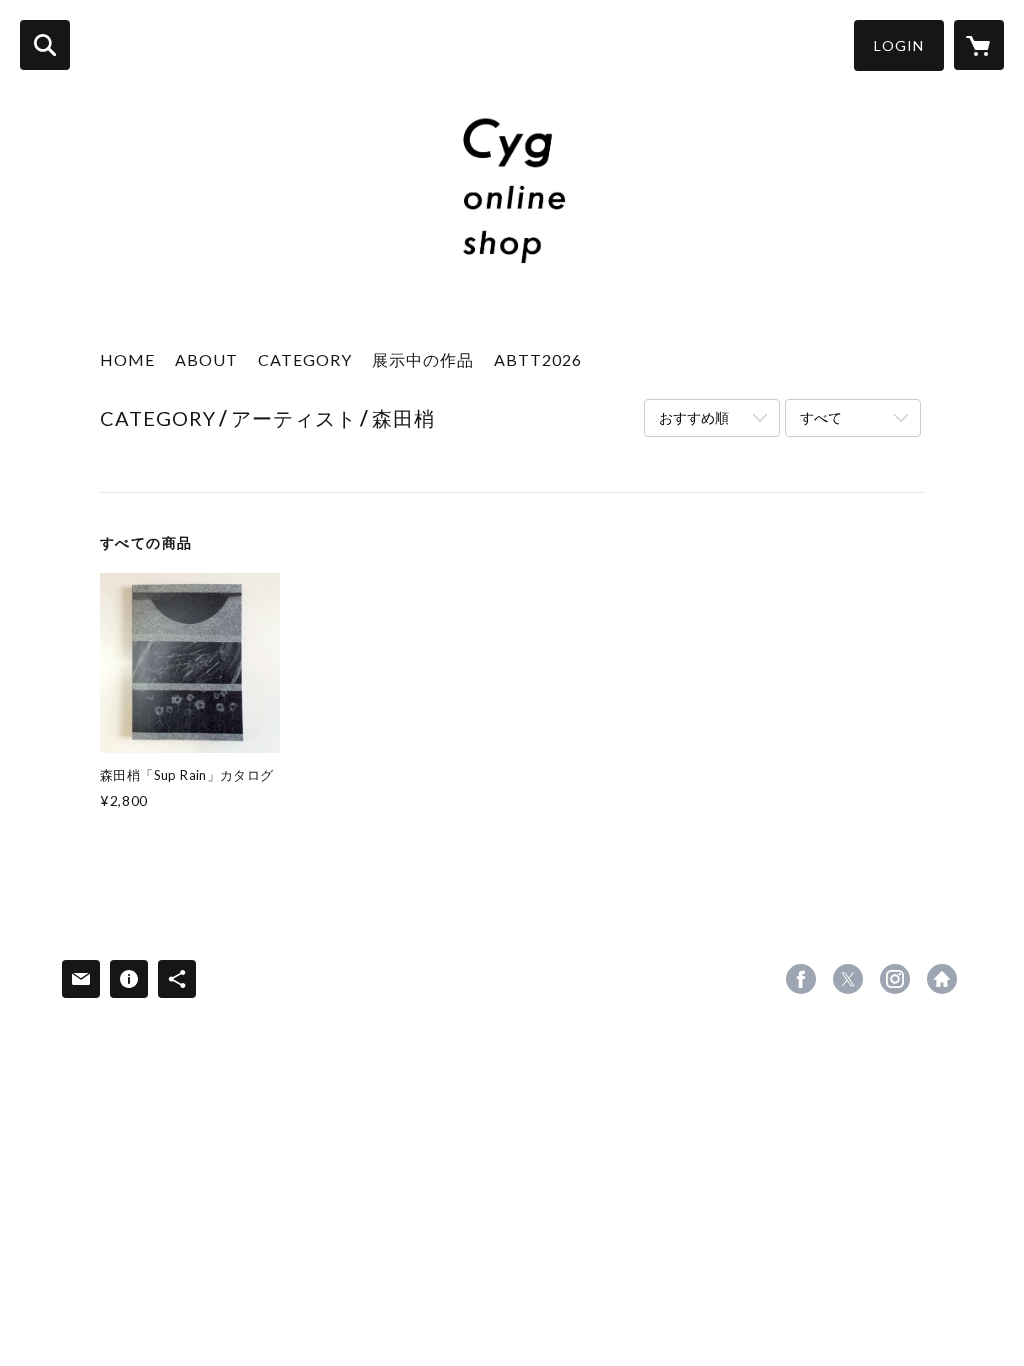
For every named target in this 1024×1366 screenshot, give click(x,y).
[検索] (45, 45)
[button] (899, 45)
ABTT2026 (538, 359)
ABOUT (206, 359)
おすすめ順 (694, 417)
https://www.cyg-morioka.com (942, 979)
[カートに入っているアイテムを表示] (979, 45)
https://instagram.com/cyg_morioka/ (895, 979)
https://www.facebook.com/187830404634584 (801, 979)
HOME (127, 359)
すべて (821, 417)
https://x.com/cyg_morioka (848, 979)
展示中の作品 (423, 359)
